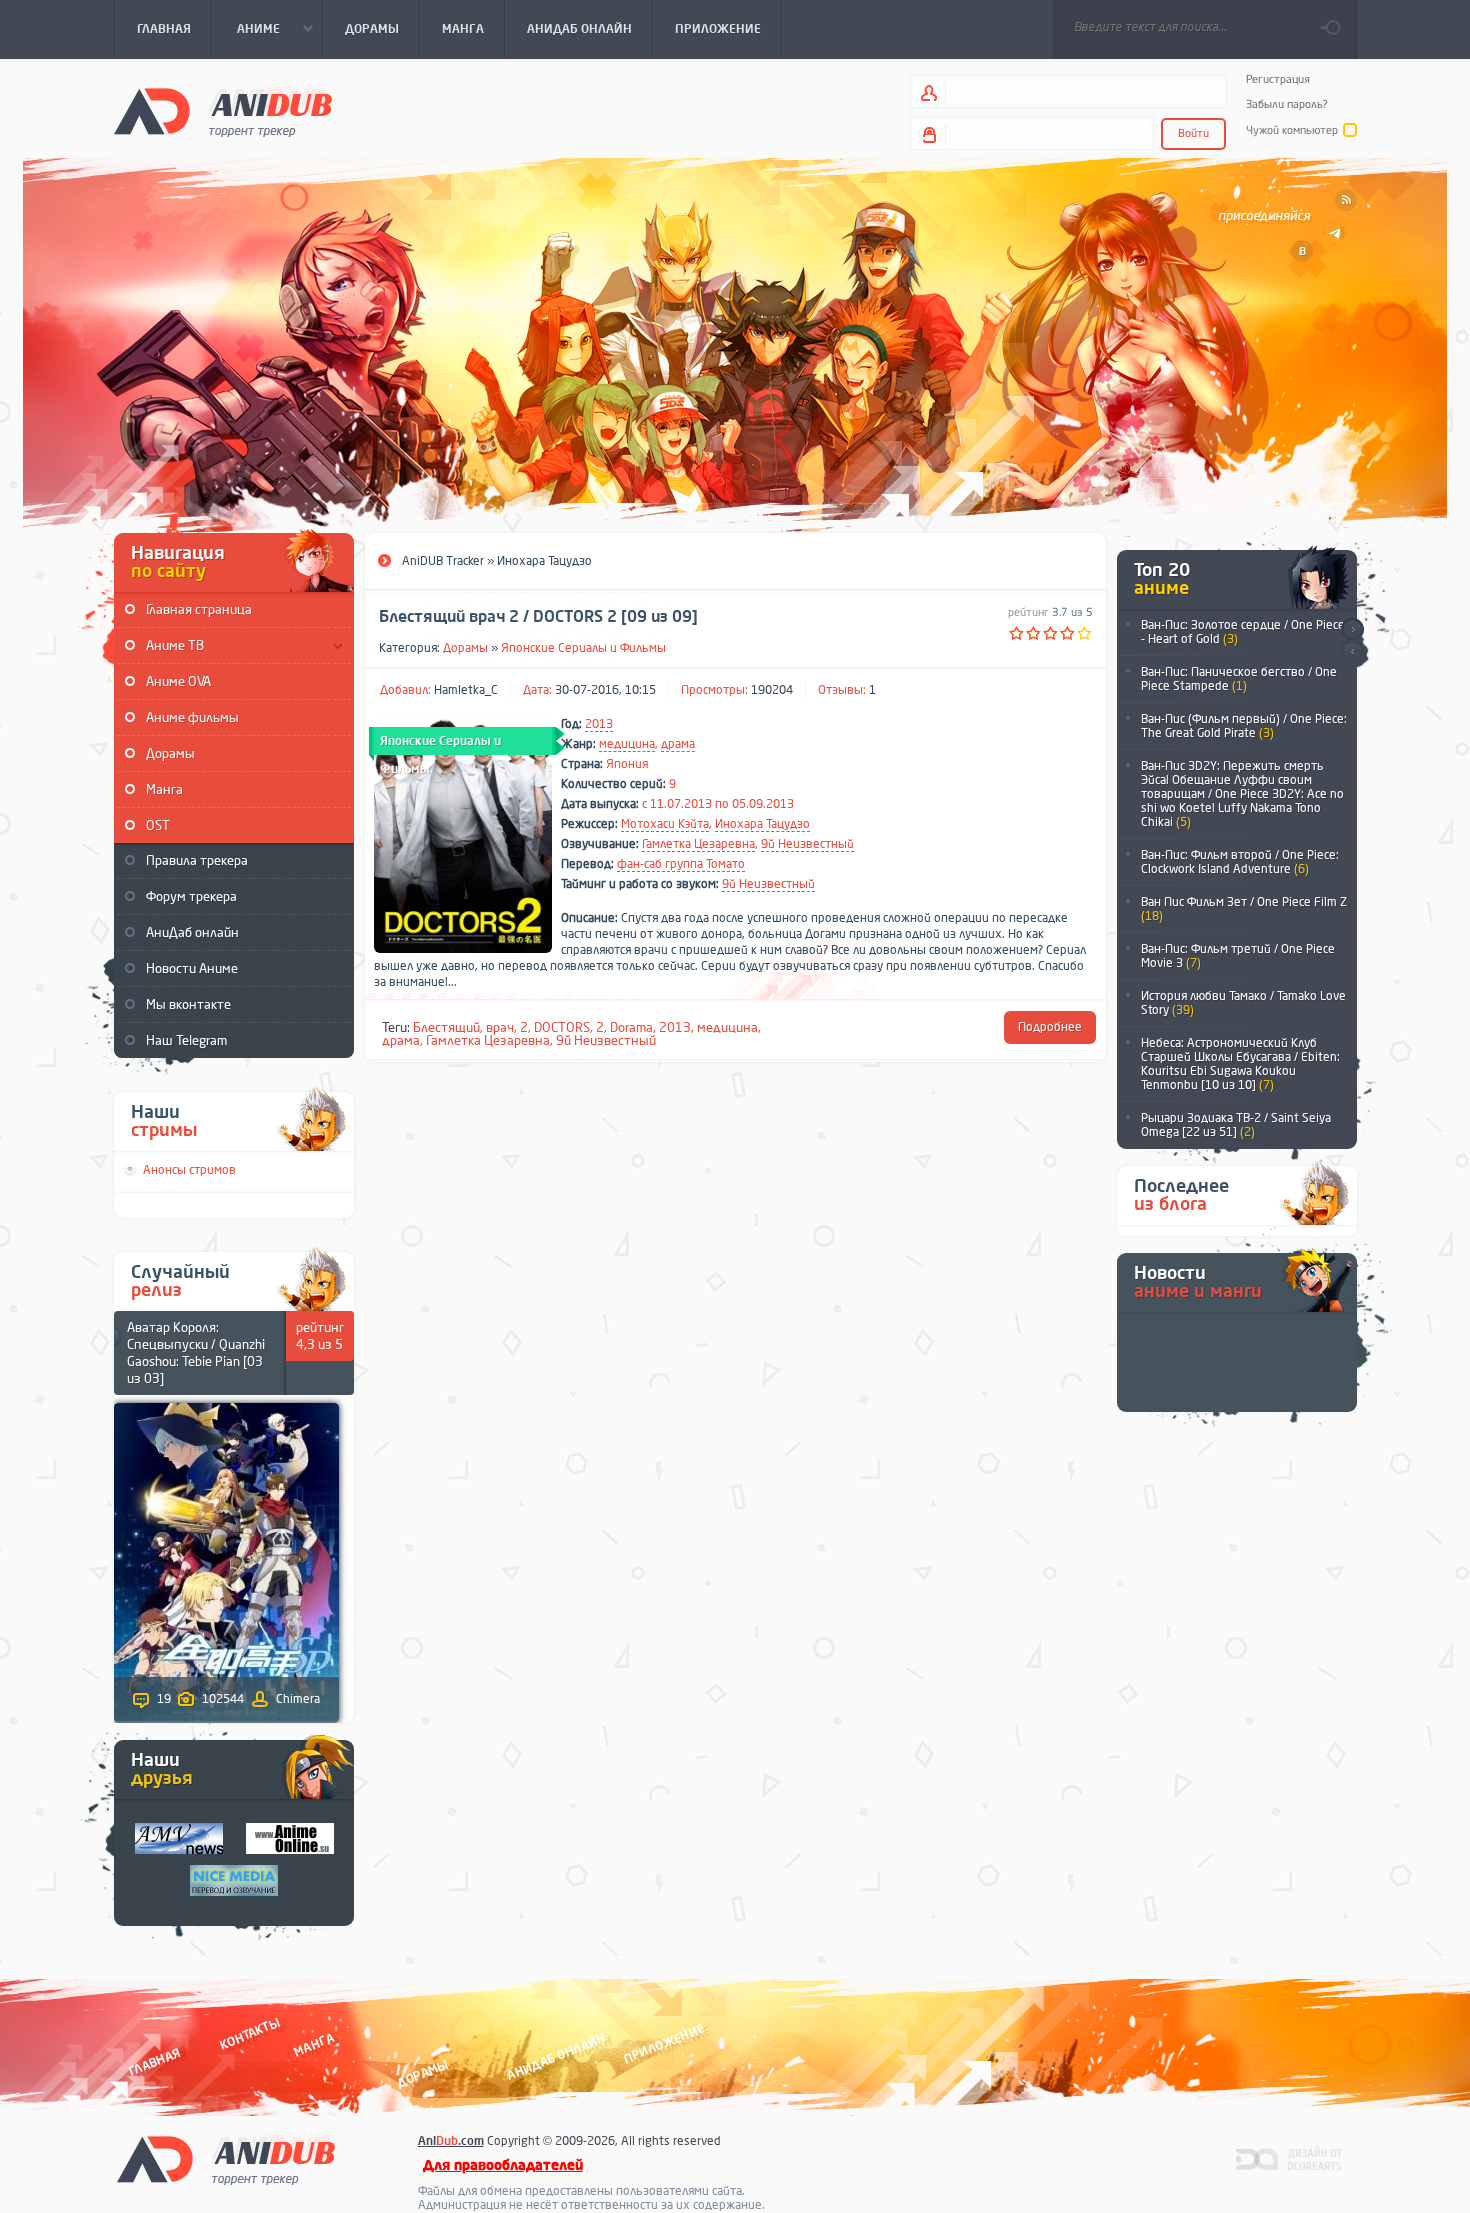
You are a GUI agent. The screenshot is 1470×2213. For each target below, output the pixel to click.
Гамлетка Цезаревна (698, 844)
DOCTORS (562, 1027)
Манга (164, 789)
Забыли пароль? (1287, 104)
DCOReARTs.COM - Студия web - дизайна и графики (1289, 2158)
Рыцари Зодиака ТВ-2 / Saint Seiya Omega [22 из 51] (1236, 1125)
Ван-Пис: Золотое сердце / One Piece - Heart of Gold (1243, 632)
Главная (154, 2061)
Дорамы (170, 753)
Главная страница (199, 609)
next (1352, 629)
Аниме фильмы (192, 717)
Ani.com (451, 2141)
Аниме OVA (178, 681)
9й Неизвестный (807, 844)
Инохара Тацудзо (762, 824)
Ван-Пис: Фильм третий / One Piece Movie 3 (1238, 956)
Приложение (663, 2043)
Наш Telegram (186, 1040)
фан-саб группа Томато (681, 864)
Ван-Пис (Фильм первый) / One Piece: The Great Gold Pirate (1244, 726)
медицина (627, 744)
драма (678, 744)
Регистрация (1278, 79)
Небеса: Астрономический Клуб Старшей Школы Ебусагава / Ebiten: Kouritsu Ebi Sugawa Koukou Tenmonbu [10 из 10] (1240, 1064)
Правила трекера (197, 860)
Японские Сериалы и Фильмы (583, 648)
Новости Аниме (192, 968)
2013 (599, 724)
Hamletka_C (466, 690)
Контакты (250, 2033)
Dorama (631, 1027)
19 (164, 1699)
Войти (1193, 133)
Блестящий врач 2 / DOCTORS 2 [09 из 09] (538, 617)
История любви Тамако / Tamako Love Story (1243, 1003)
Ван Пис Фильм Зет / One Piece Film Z (1244, 909)
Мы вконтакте (188, 1004)
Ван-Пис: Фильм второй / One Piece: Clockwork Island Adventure (1240, 862)
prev (1352, 652)
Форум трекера (191, 896)
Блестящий (446, 1027)
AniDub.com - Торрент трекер (223, 110)
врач (500, 1027)
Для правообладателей (503, 2165)
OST (158, 825)
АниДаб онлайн (192, 932)
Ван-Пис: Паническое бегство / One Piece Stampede (1239, 679)
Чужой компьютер (1292, 130)
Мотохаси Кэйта (665, 824)
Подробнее (1050, 1027)
